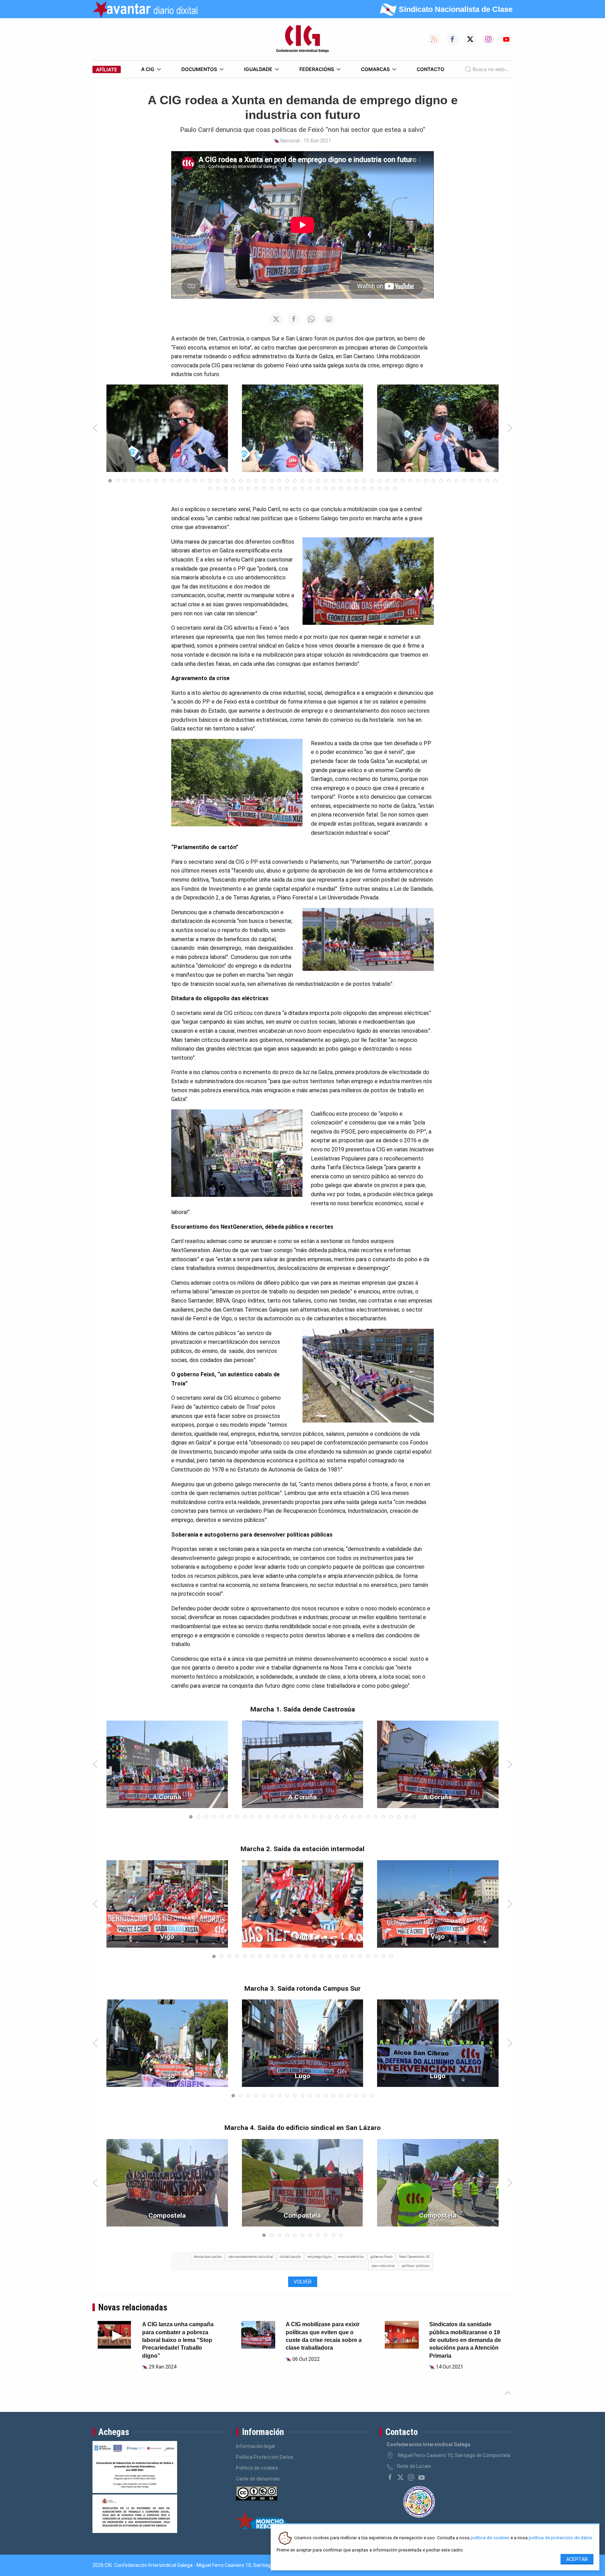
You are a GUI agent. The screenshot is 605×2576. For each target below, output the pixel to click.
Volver (303, 2282)
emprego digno (320, 2257)
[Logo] (302, 39)
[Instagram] (411, 2477)
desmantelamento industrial (251, 2257)
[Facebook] (390, 2477)
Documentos (199, 69)
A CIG (148, 69)
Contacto (430, 69)
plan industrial (383, 2266)
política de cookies (490, 2538)
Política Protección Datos (265, 2457)
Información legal (255, 2446)
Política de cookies (257, 2468)
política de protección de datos (561, 2538)
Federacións (317, 69)
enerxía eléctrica (351, 2257)
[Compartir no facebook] (294, 319)
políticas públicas (416, 2266)
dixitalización (290, 2257)
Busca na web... (491, 69)
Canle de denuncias (258, 2479)
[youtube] (422, 2477)
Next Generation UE (415, 2257)
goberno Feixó (381, 2257)
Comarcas (375, 69)
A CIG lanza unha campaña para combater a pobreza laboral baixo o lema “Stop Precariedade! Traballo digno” (178, 2340)
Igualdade (258, 69)
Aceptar (577, 2559)
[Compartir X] (276, 319)
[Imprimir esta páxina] (329, 319)
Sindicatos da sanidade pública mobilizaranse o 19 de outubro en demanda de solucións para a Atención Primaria (465, 2340)
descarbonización (208, 2257)
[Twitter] (401, 2477)
